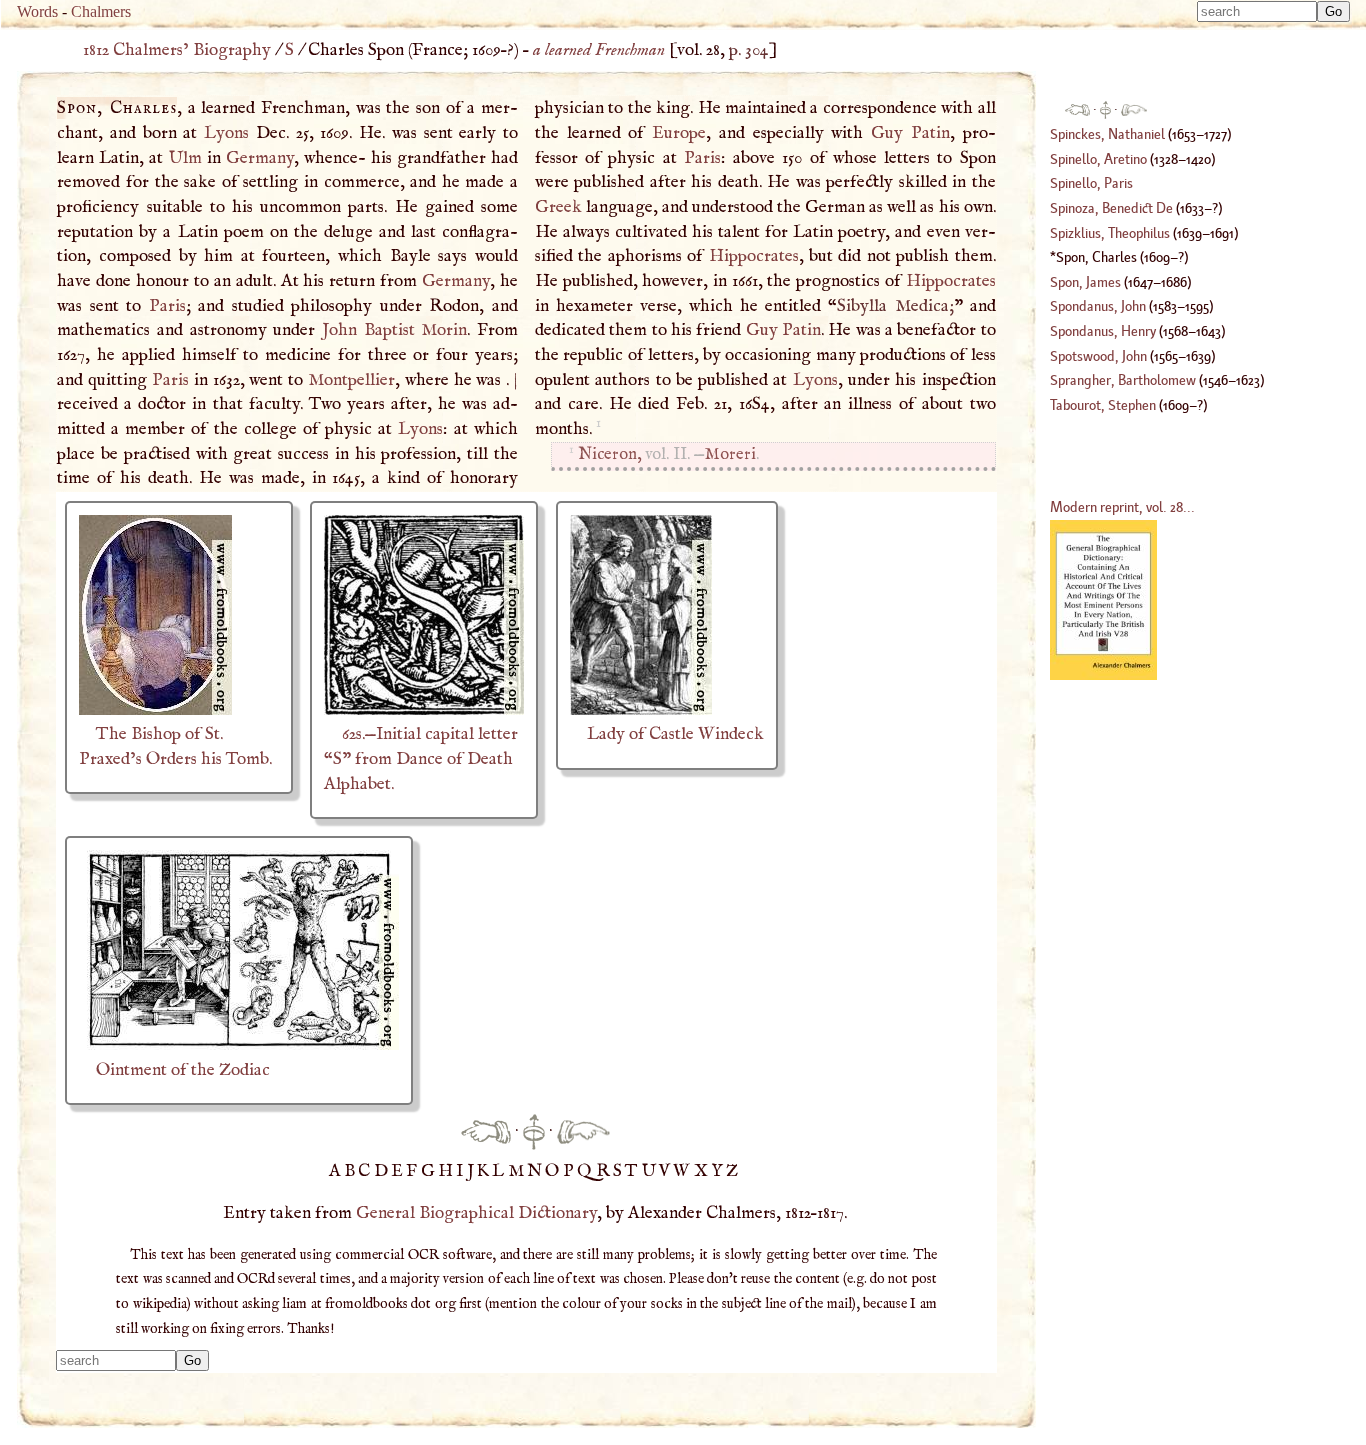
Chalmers (101, 11)
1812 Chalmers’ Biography (177, 50)
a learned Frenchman (599, 50)
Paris (167, 306)
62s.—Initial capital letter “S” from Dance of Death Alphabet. (420, 758)
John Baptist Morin (394, 330)
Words (37, 11)
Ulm (185, 158)
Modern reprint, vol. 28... (1122, 506)
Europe (679, 133)
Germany (260, 158)
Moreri (730, 454)
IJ (466, 1171)
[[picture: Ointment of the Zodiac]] (239, 1045)
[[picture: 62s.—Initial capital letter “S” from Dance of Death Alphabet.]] (424, 710)
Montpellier (351, 380)
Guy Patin (910, 133)
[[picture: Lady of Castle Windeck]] (641, 710)
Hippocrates (754, 256)
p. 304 (749, 50)
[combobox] (1257, 11)
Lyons (226, 133)
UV (658, 1171)
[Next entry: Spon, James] (583, 1131)
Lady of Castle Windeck (675, 734)
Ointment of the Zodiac (183, 1070)
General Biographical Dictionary (476, 1213)
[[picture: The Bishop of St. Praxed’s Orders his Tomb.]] (155, 710)
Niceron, (609, 454)
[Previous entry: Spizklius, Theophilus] (486, 1131)
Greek (558, 207)
